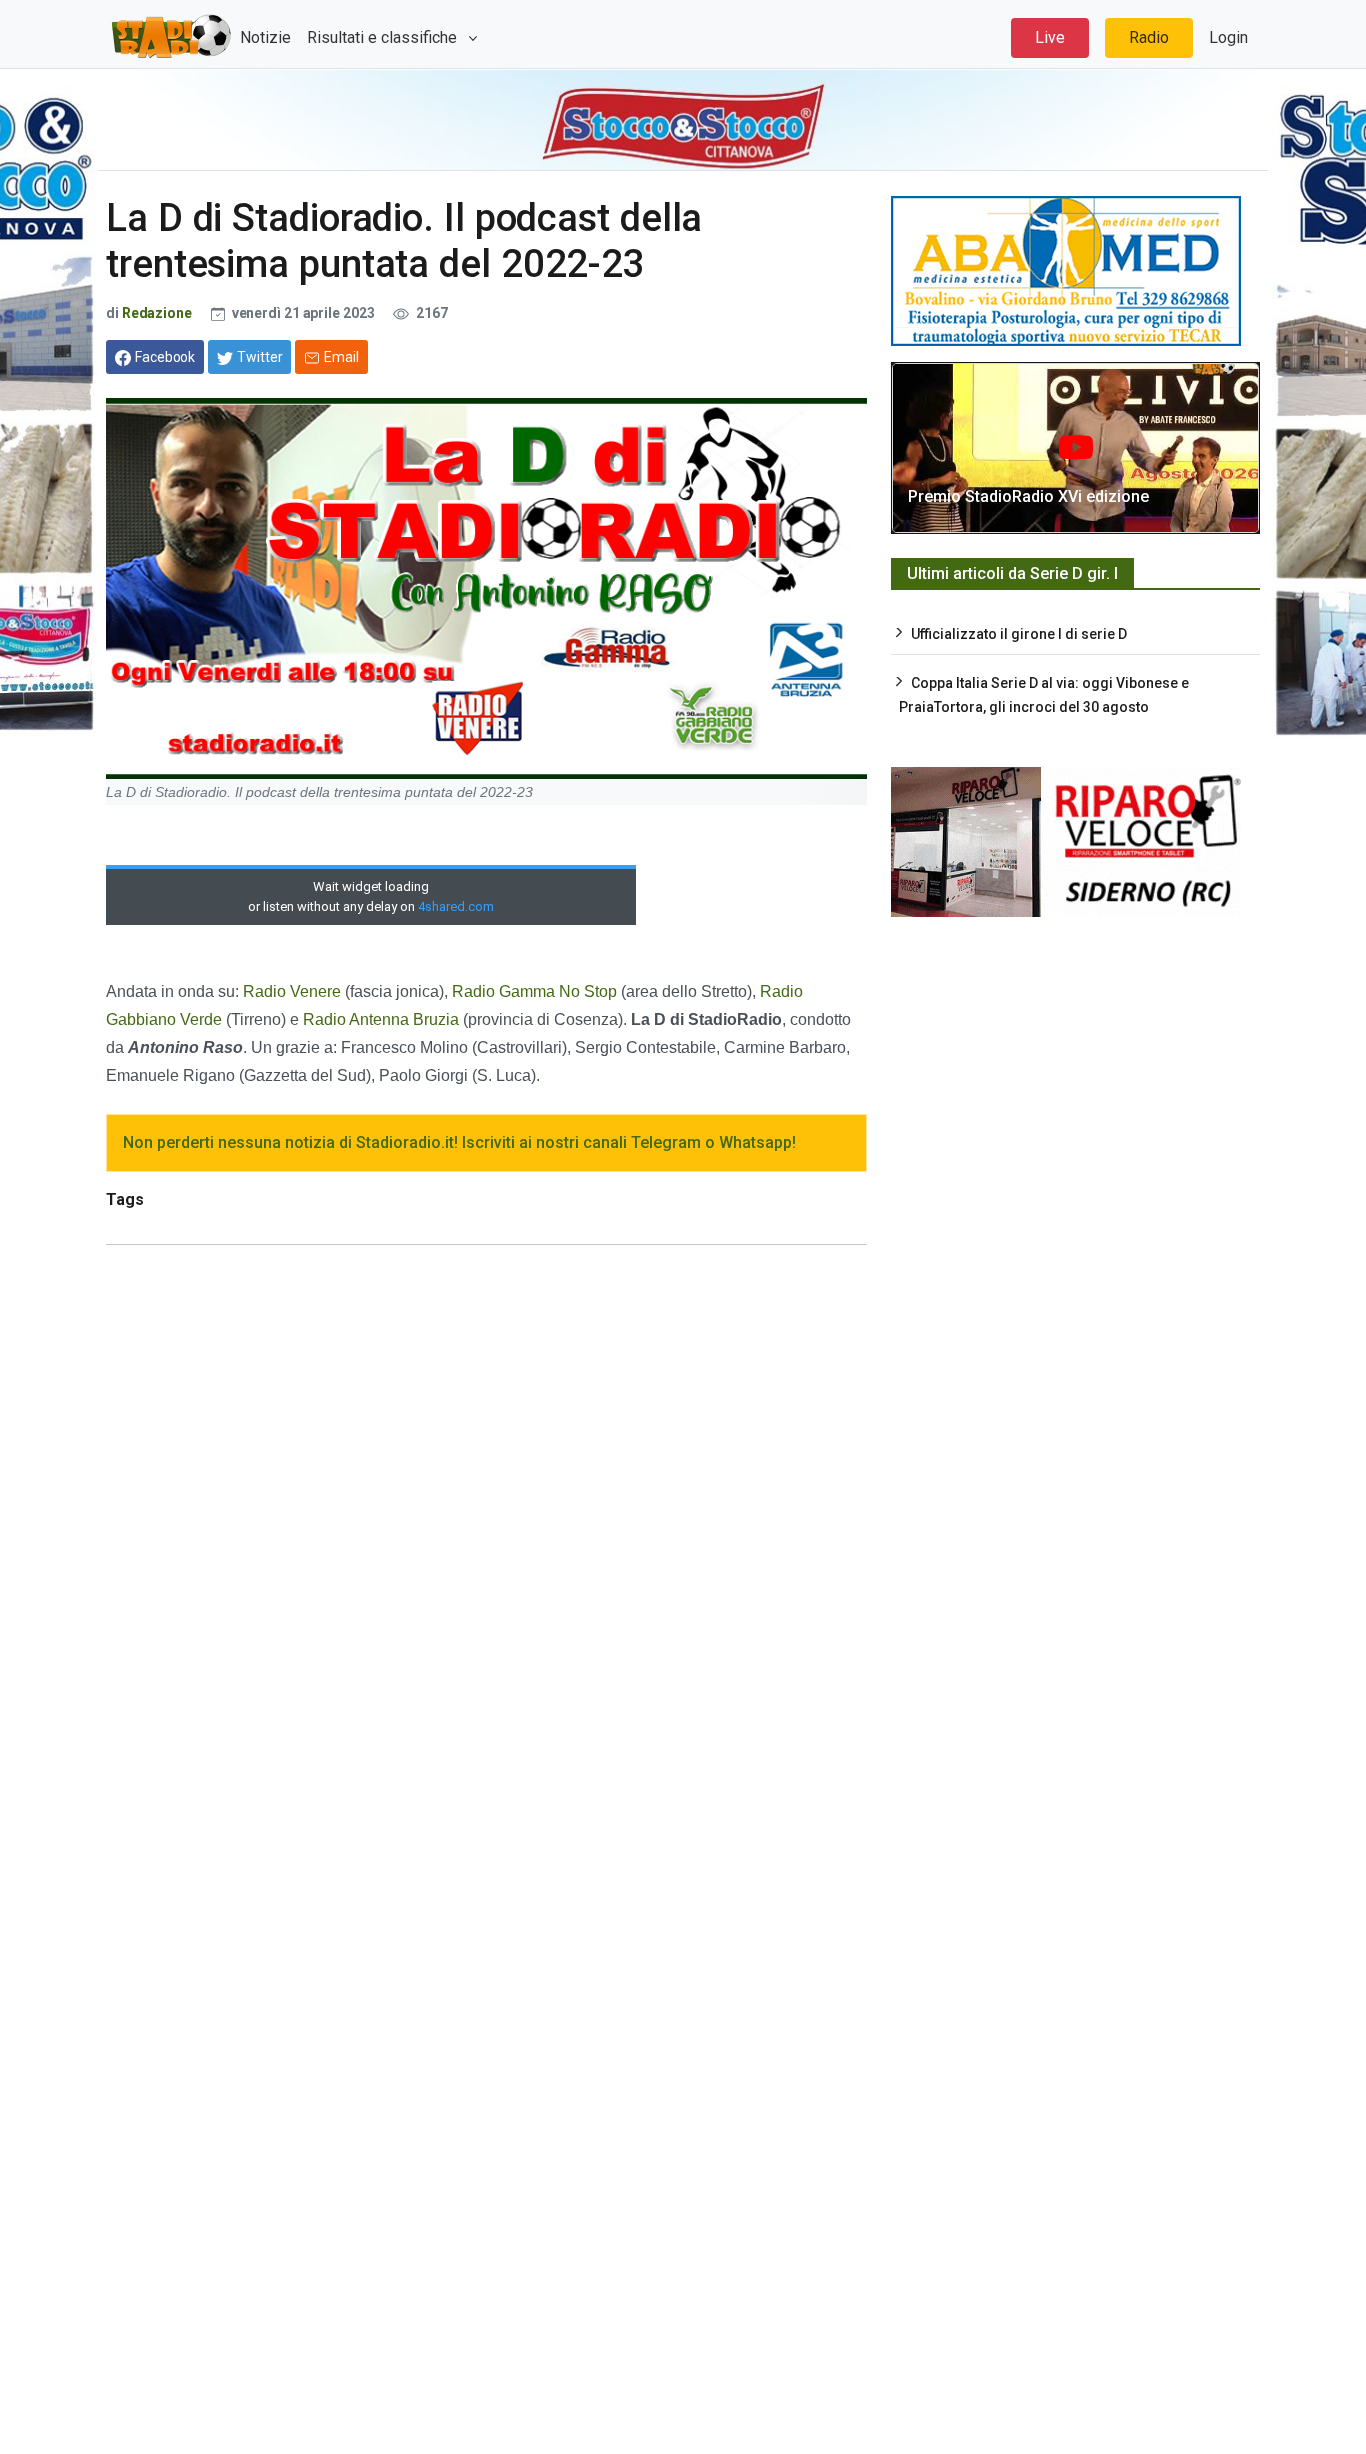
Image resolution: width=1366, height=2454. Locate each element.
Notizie (265, 37)
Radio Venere (292, 991)
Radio (1149, 37)
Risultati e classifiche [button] (384, 37)
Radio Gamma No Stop (534, 991)
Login (1228, 37)
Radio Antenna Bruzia (383, 1019)
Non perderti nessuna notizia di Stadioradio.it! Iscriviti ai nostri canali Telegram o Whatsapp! (459, 1142)
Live (1050, 37)
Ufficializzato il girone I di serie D (1019, 634)
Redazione (157, 313)
